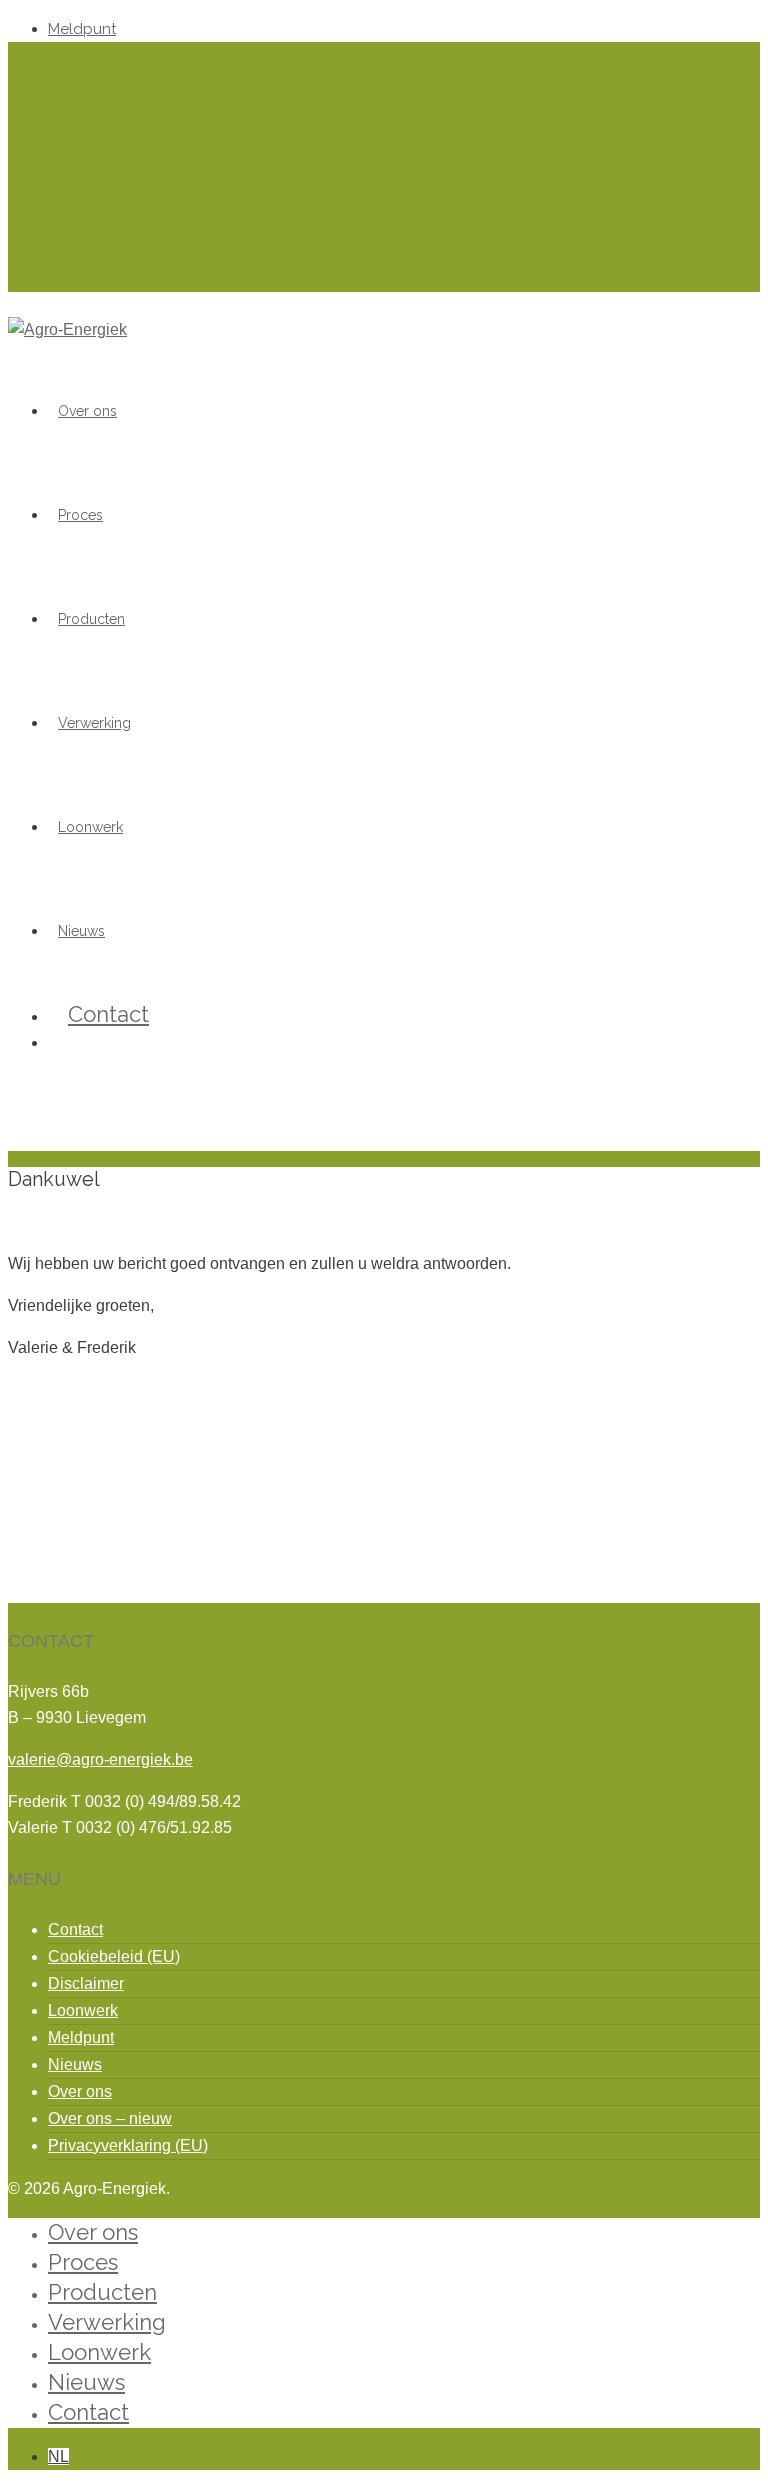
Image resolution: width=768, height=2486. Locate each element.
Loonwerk (90, 827)
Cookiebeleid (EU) (114, 1956)
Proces (80, 515)
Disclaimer (86, 1983)
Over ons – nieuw (110, 2118)
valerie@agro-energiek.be (100, 1759)
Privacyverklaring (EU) (128, 2145)
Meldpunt (82, 29)
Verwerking (94, 723)
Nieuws (75, 2064)
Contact (108, 1014)
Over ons (87, 411)
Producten (91, 619)
